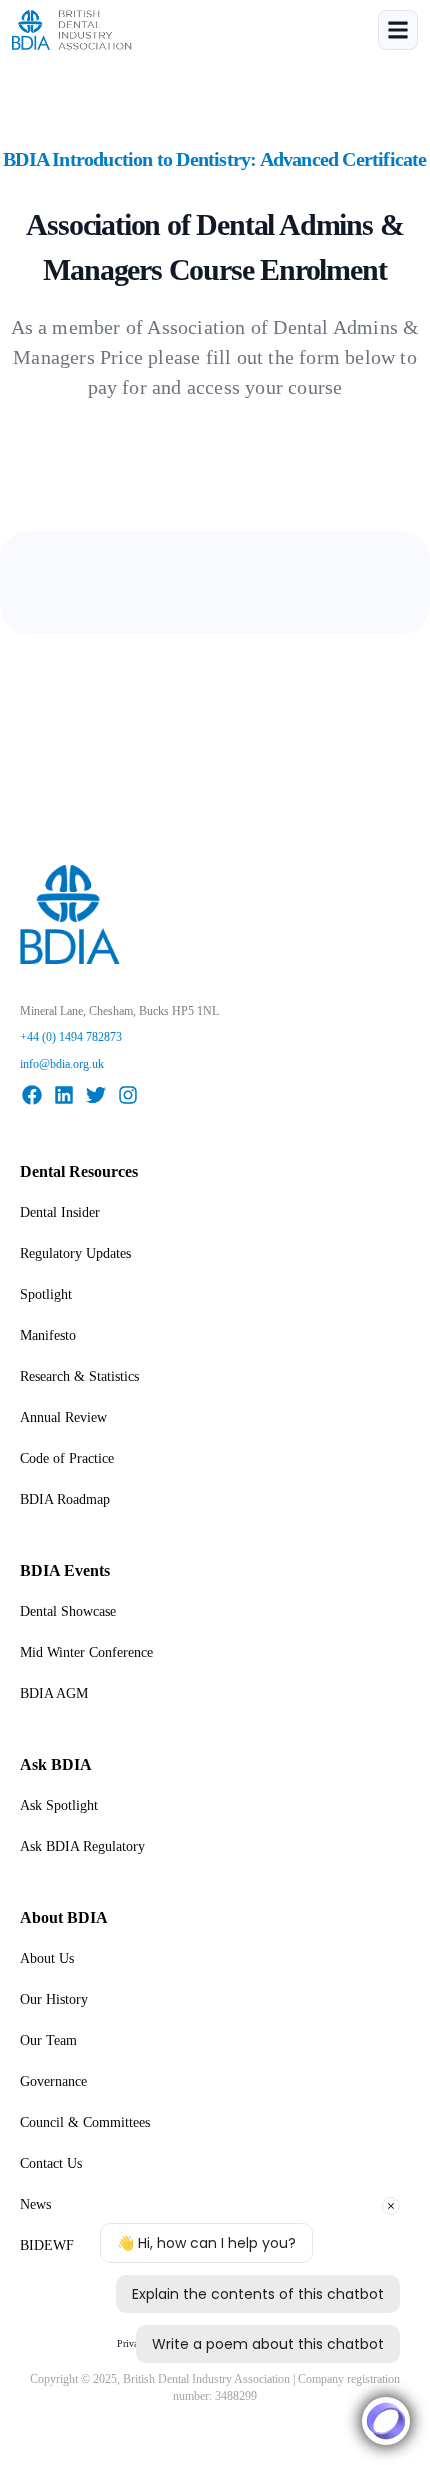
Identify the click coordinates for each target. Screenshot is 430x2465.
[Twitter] (96, 1095)
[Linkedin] (64, 1095)
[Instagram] (128, 1095)
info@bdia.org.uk (62, 1064)
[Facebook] (32, 1095)
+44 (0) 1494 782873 (71, 1037)
